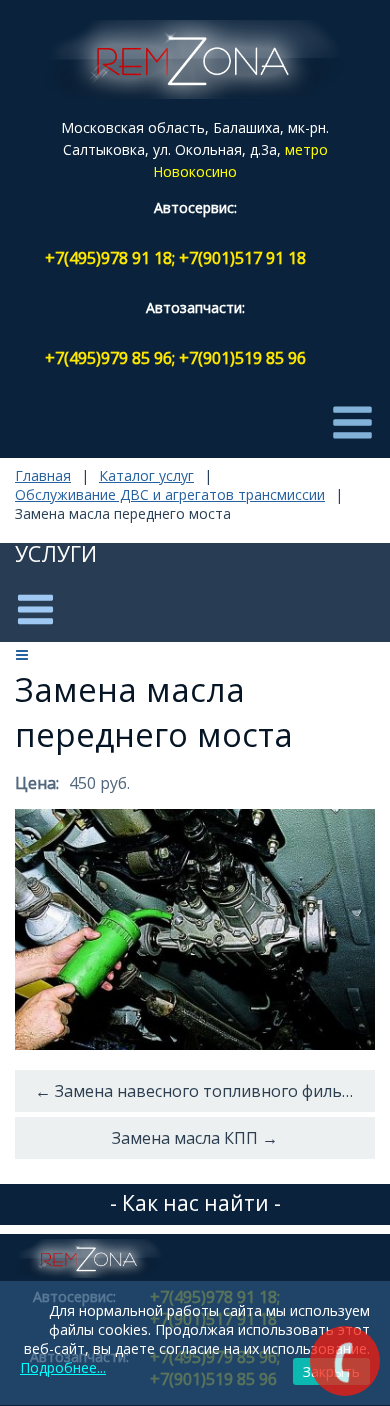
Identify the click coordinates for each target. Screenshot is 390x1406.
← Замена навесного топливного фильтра (202, 1091)
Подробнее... (63, 1367)
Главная (43, 475)
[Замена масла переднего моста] (195, 929)
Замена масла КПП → (195, 1138)
